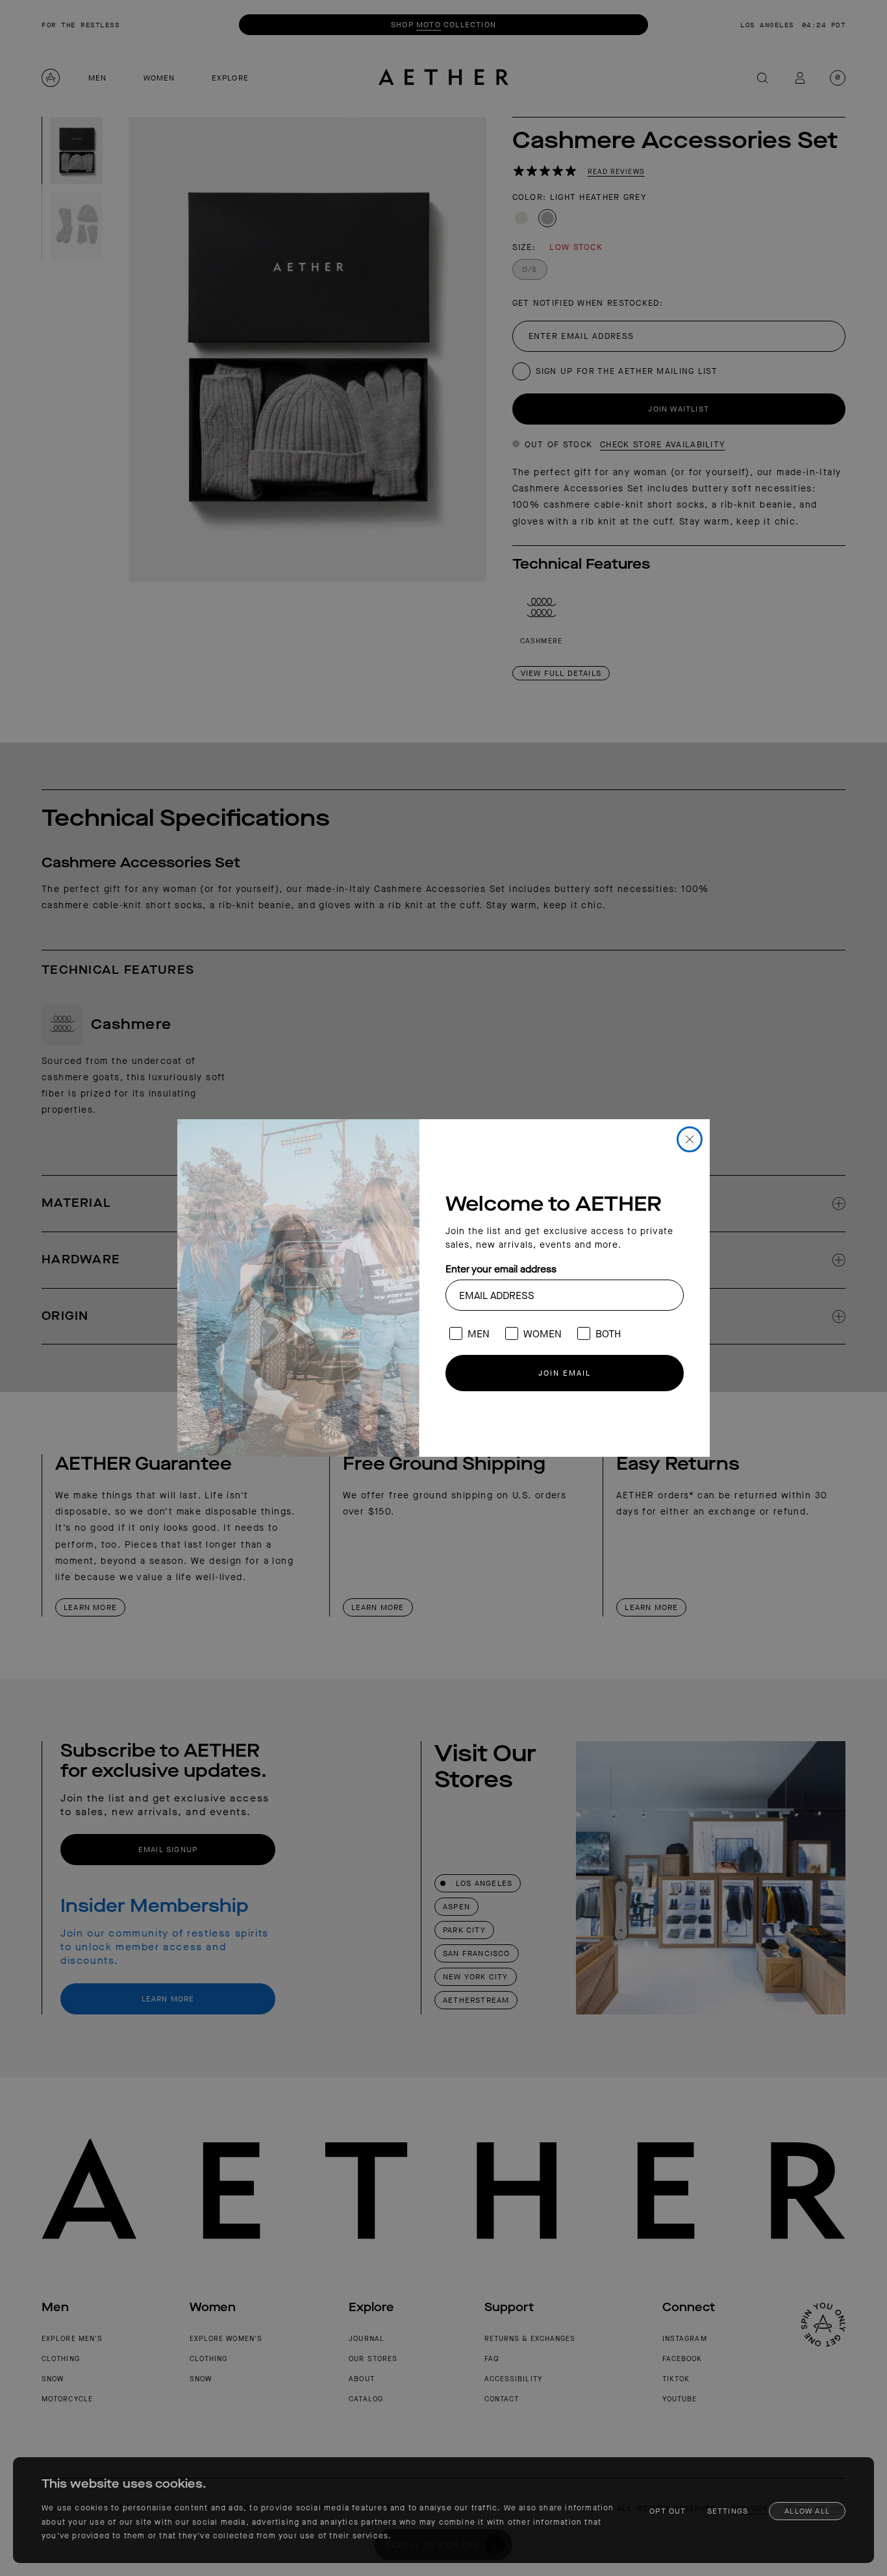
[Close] (690, 1139)
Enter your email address (501, 1269)
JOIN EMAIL (565, 1373)
